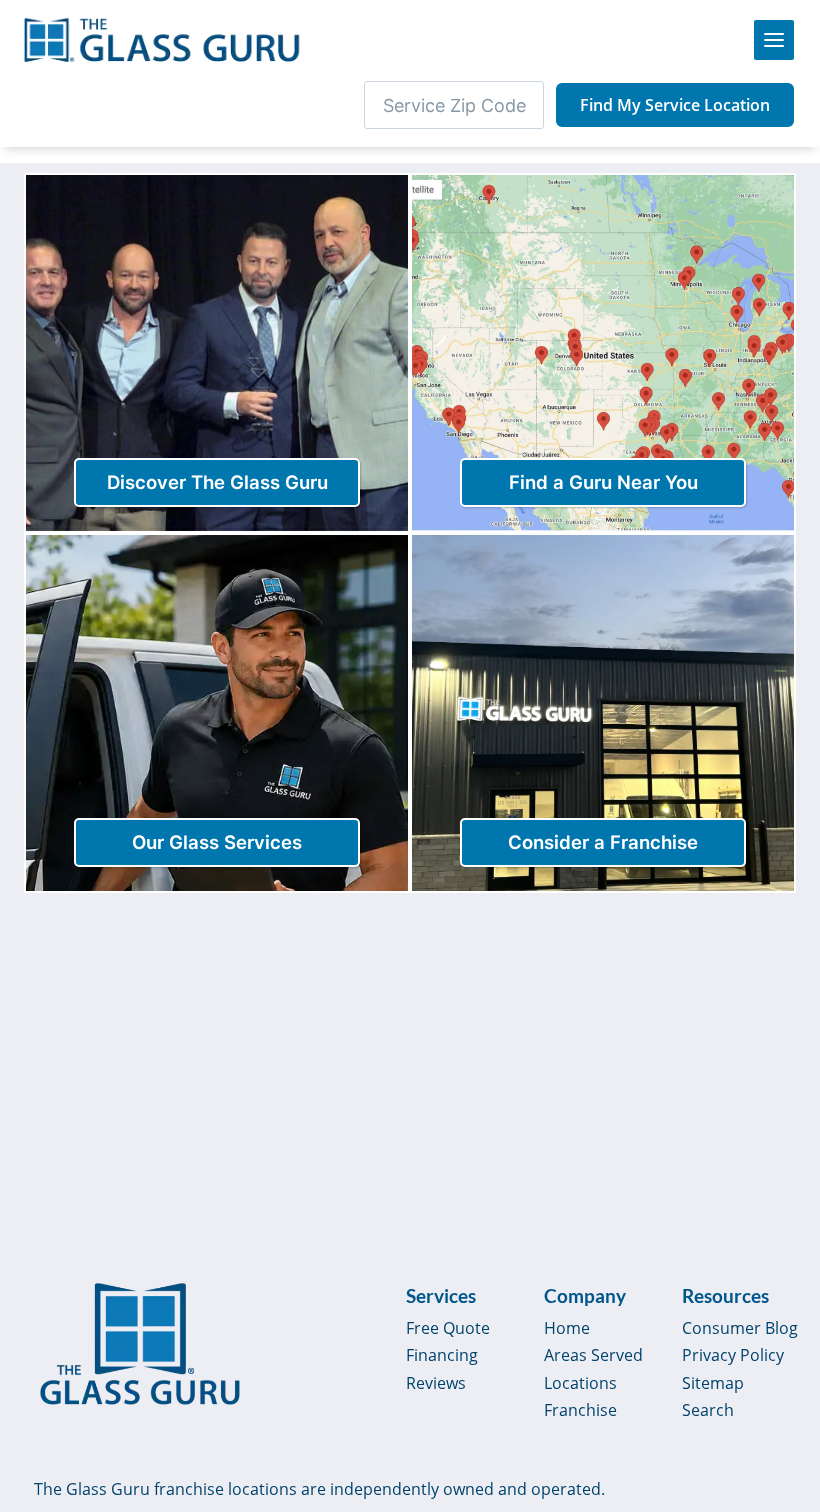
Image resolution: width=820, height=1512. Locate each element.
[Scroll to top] (782, 1346)
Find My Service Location (675, 105)
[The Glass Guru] (140, 1344)
